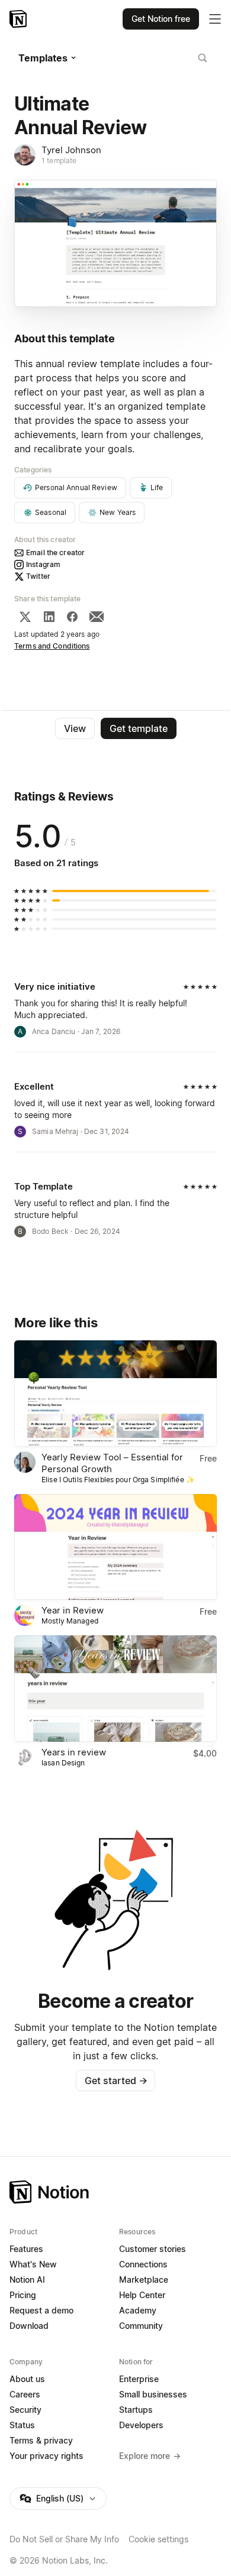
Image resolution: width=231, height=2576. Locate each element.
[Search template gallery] (203, 58)
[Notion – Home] (19, 19)
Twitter (38, 576)
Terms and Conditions (52, 646)
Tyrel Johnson (71, 150)
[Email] (97, 617)
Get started (116, 2081)
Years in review (74, 1752)
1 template (59, 161)
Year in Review (73, 1610)
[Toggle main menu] (215, 19)
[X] (25, 617)
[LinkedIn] (49, 617)
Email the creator (55, 553)
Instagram (43, 564)
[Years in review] (115, 1689)
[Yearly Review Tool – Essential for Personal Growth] (115, 1394)
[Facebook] (72, 617)
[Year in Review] (115, 1547)
